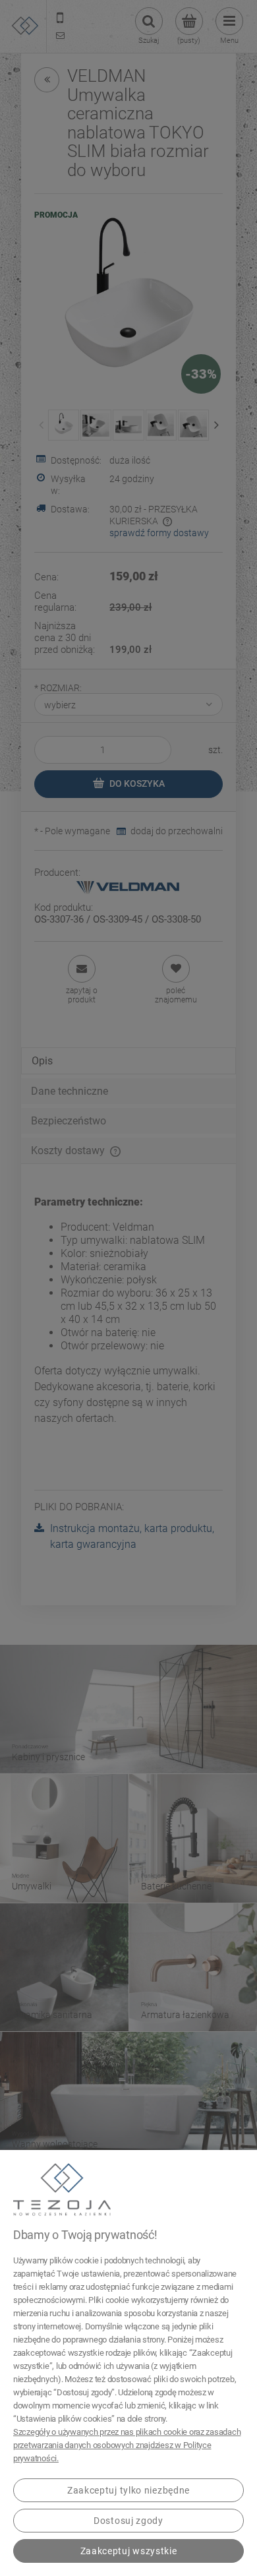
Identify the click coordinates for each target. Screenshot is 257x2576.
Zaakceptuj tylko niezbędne (128, 2490)
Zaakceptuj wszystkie (129, 2551)
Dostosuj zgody (128, 2521)
